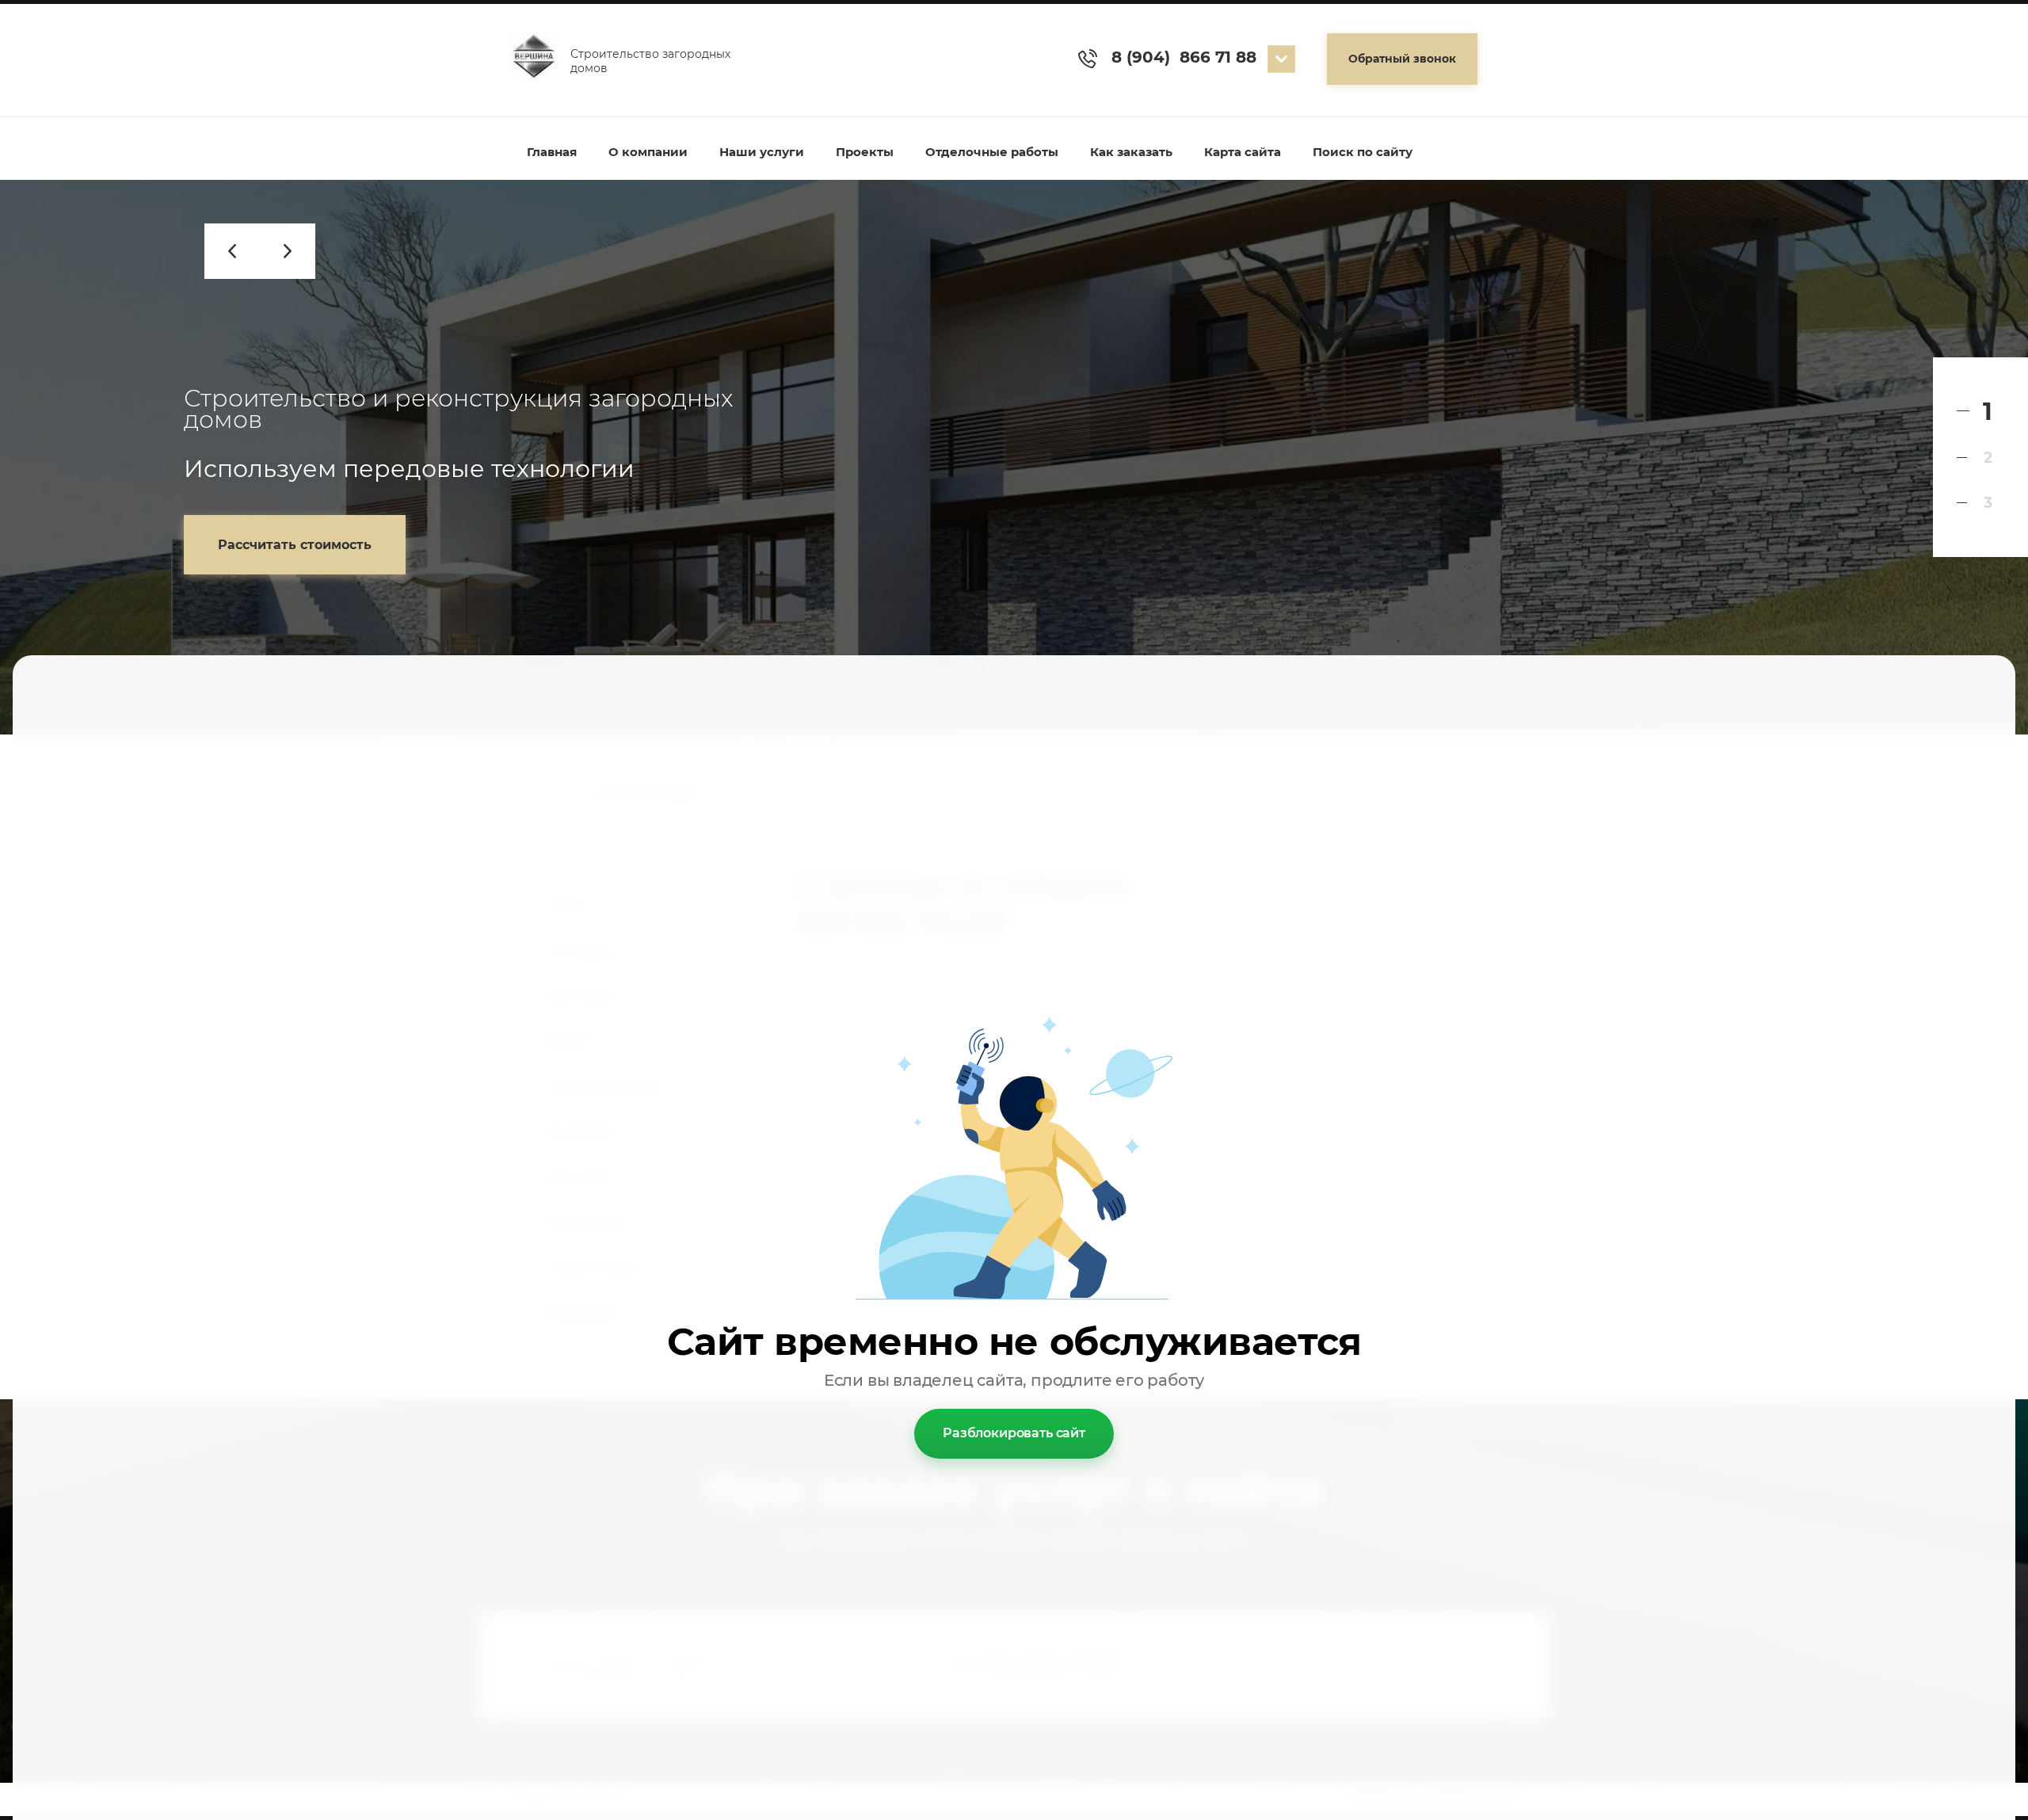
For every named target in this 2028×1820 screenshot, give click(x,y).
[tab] (1975, 412)
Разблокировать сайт (1014, 1433)
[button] (1402, 59)
